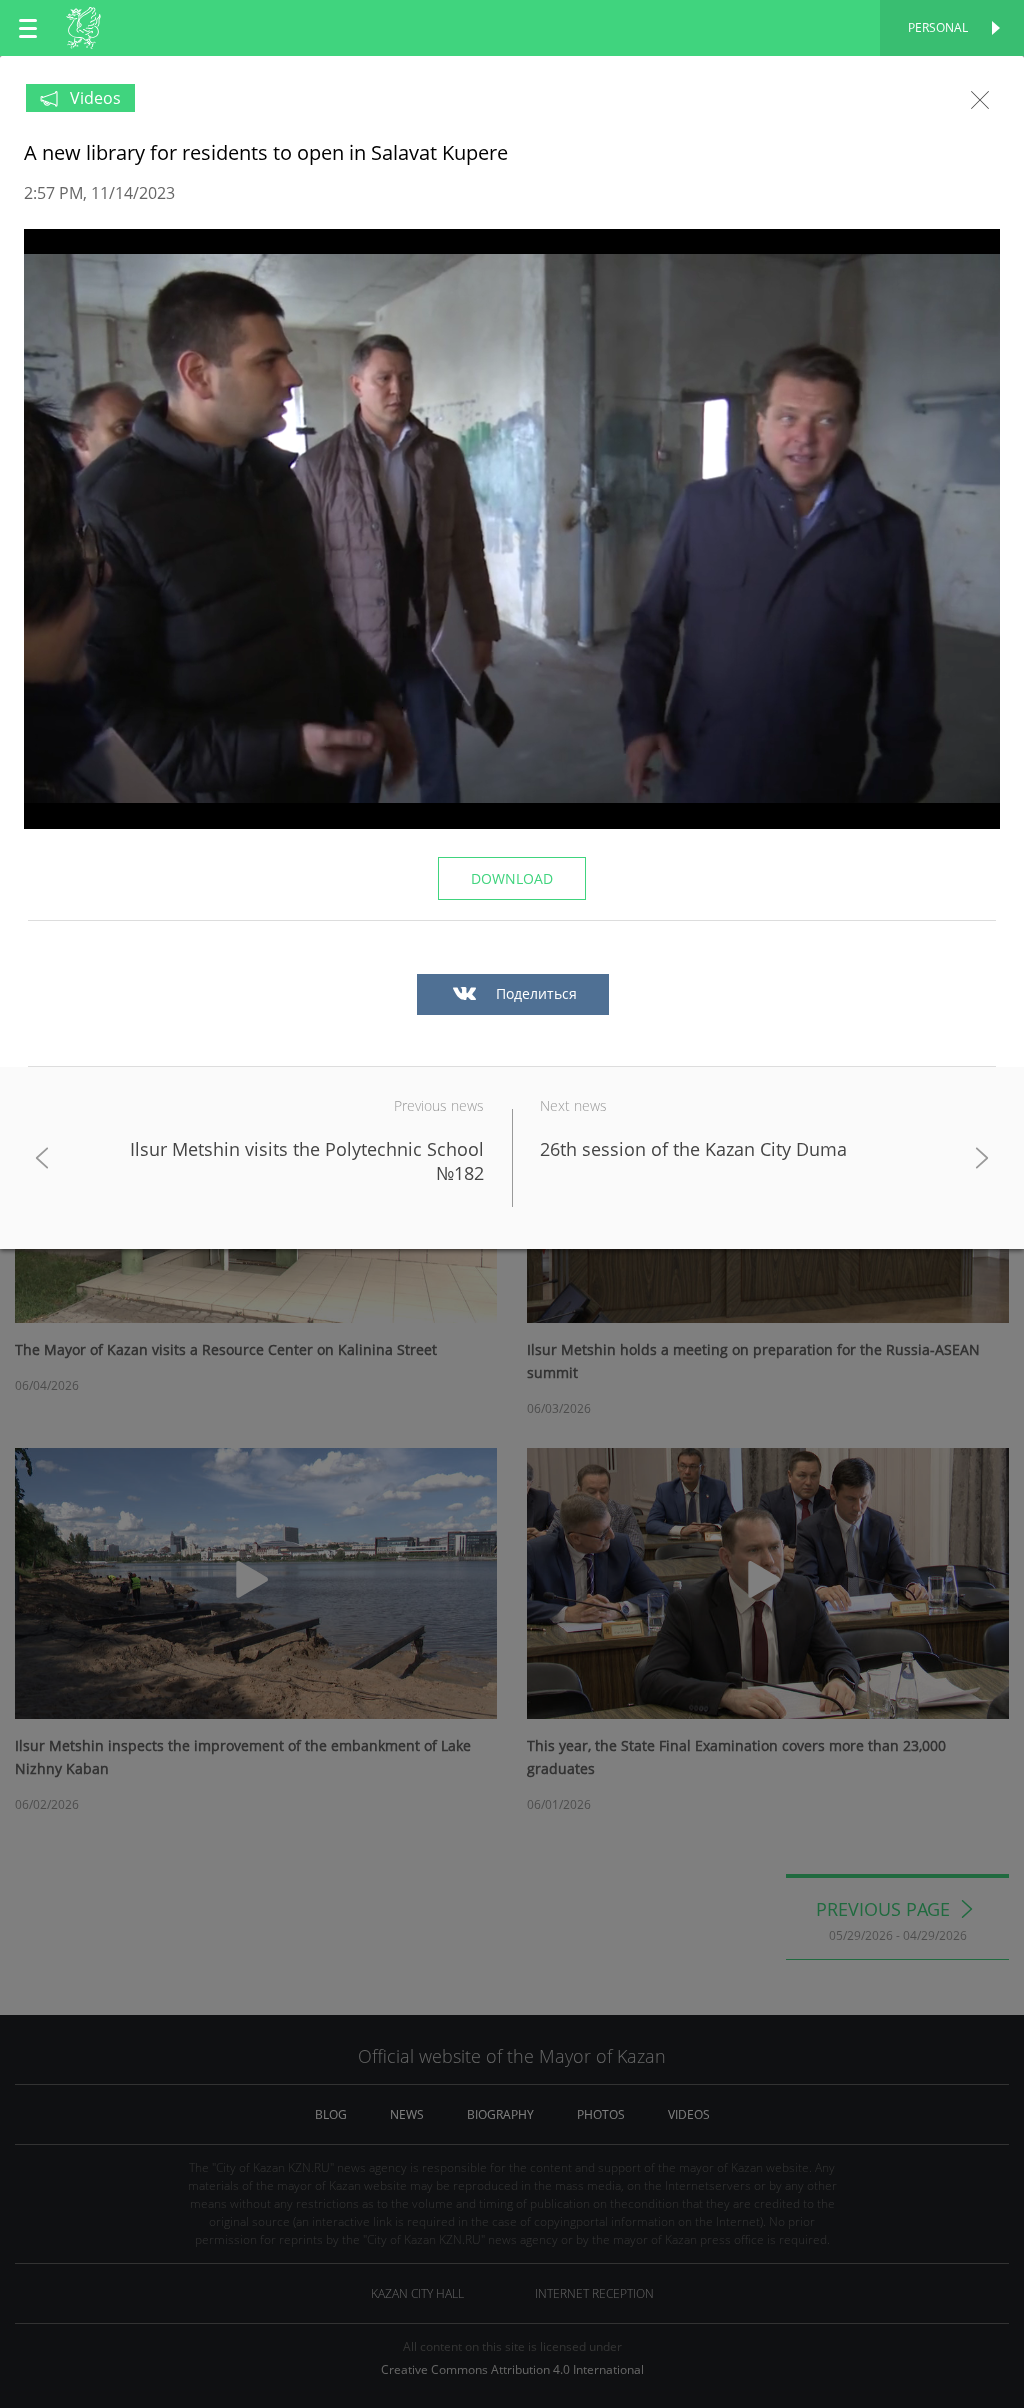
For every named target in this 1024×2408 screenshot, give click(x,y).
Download (512, 878)
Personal (938, 27)
